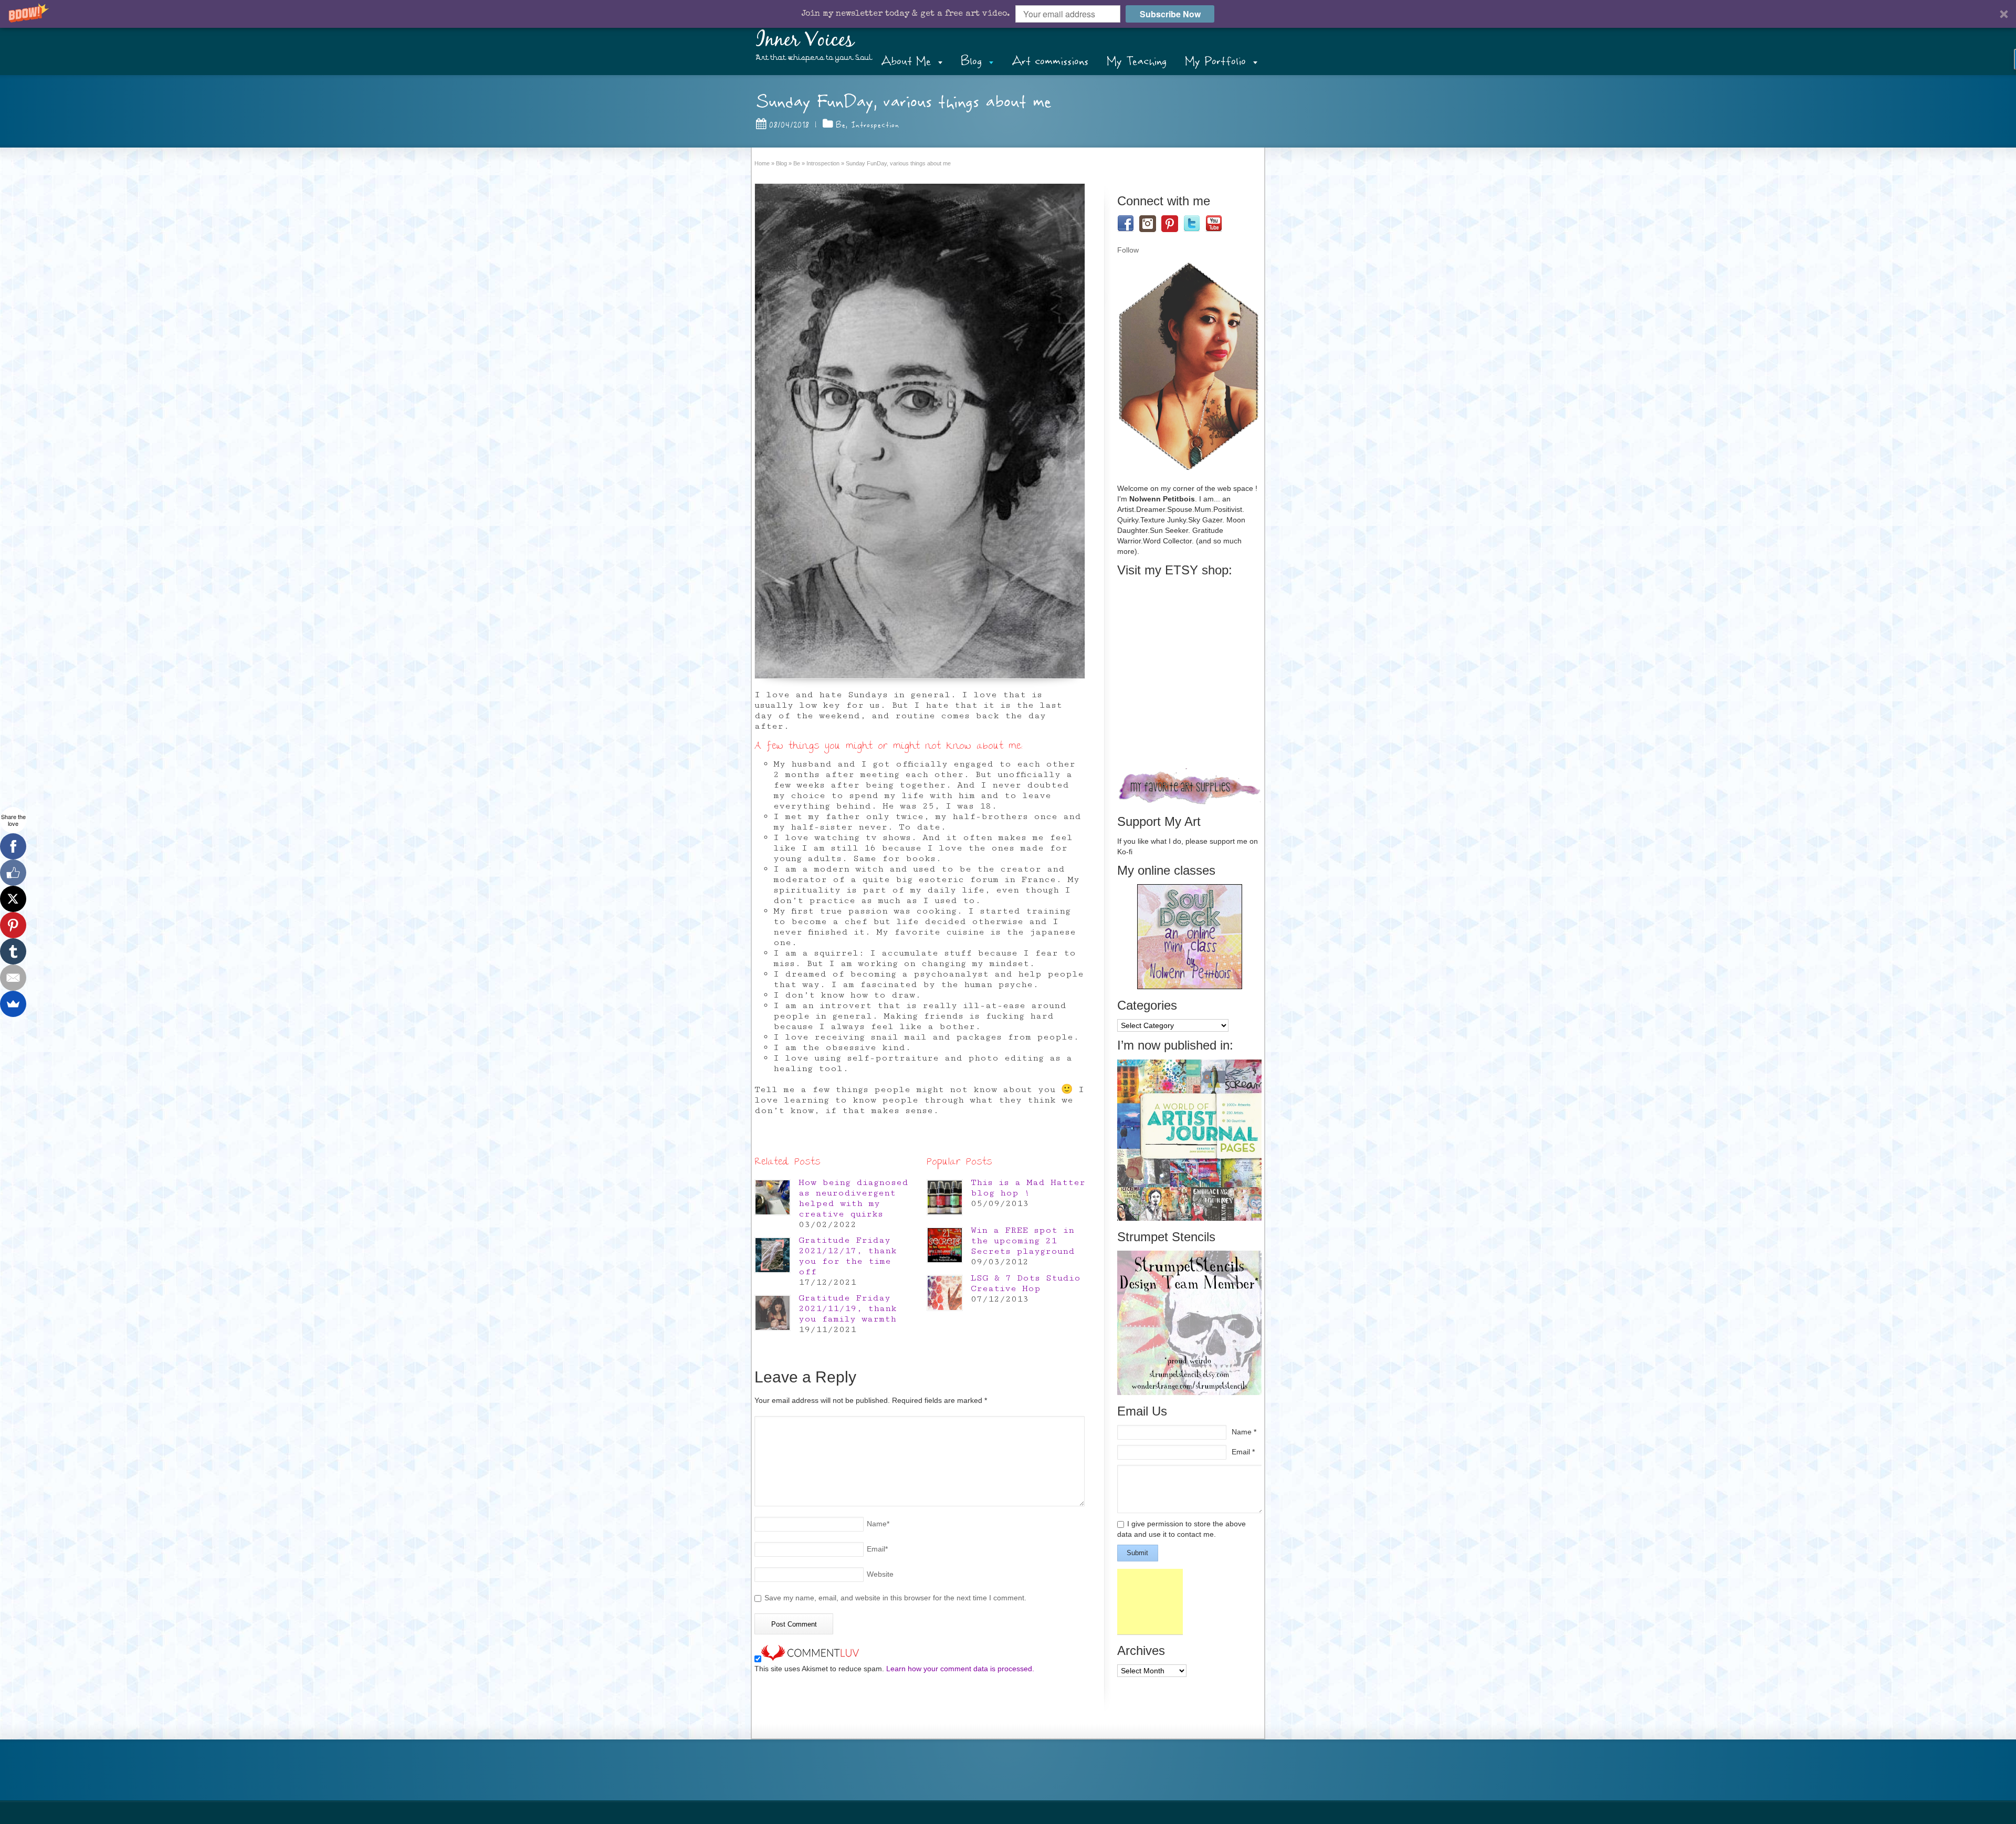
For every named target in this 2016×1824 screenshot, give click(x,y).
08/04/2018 (789, 125)
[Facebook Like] (13, 873)
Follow (1128, 250)
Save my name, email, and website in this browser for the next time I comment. (895, 1598)
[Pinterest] (13, 925)
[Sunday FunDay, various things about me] (920, 431)
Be (841, 125)
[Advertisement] (1150, 1602)
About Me (906, 61)
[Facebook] (13, 846)
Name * (1244, 1432)
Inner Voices (805, 40)
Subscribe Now (1170, 14)
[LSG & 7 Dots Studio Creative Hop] (945, 1293)
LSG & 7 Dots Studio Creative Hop (1026, 1283)
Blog (971, 61)
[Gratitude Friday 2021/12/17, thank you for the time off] (773, 1255)
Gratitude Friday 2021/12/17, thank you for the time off (848, 1256)
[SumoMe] (13, 1004)
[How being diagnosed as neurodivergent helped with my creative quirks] (773, 1197)
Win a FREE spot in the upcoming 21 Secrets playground (1023, 1241)
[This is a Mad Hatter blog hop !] (945, 1197)
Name (878, 1524)
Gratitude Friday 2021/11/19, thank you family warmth (848, 1308)
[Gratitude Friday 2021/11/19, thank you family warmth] (773, 1313)
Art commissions (1050, 61)
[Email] (13, 978)
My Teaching (1137, 61)
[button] (1008, 14)
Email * (1243, 1452)
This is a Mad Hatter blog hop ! (1028, 1188)
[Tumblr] (13, 951)
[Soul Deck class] (1190, 987)
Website (880, 1574)
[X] (13, 899)
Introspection (875, 125)
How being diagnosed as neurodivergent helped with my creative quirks (853, 1198)
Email (877, 1549)
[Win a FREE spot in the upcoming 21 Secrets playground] (945, 1245)
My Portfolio (1215, 61)
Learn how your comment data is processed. (960, 1669)
